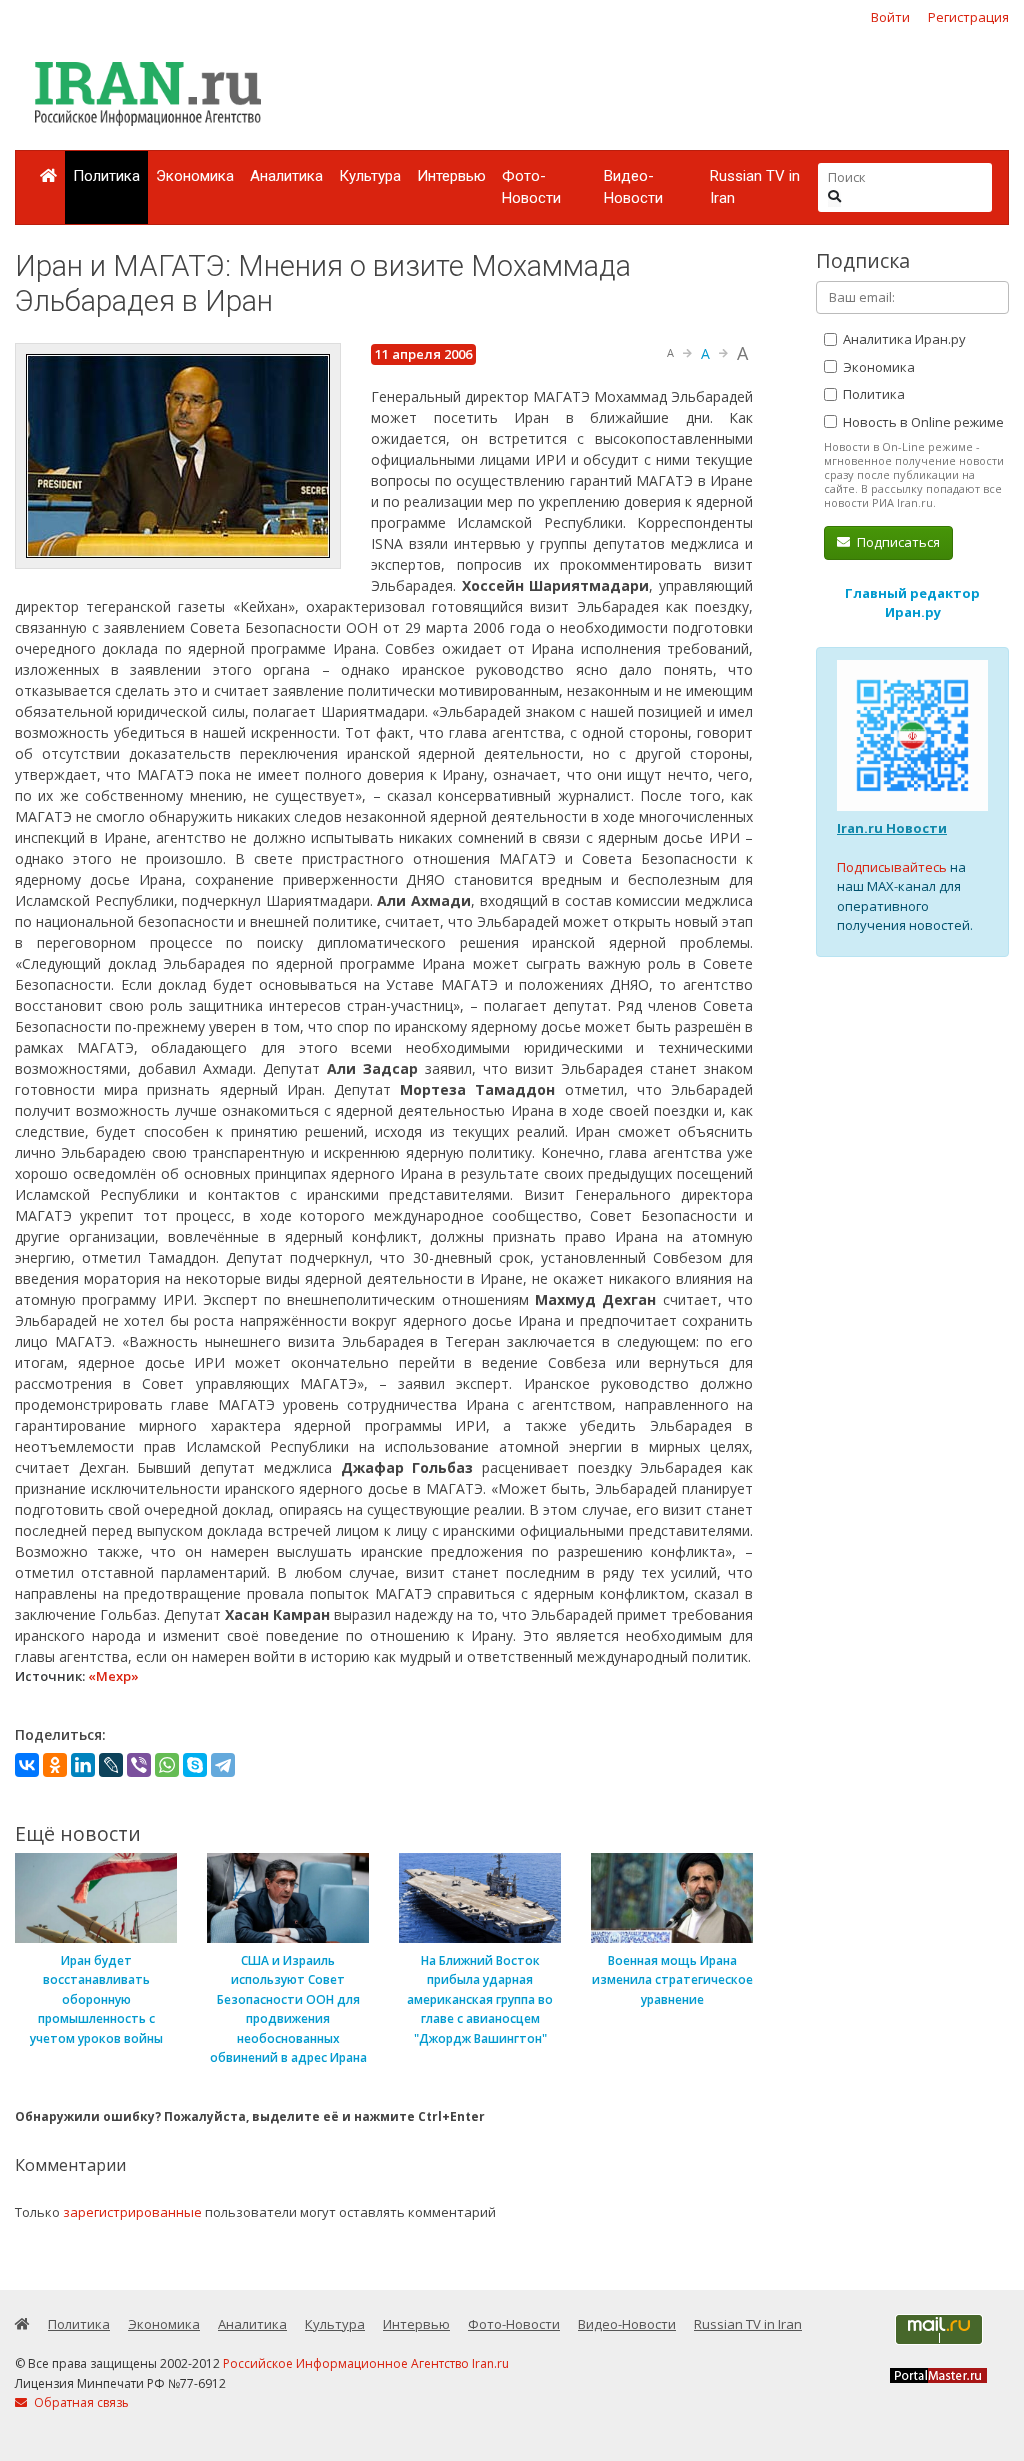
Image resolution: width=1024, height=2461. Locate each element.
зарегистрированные (132, 2212)
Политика (106, 176)
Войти (890, 17)
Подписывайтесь (892, 867)
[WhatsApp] (167, 1765)
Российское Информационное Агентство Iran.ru (366, 2363)
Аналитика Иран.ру (903, 339)
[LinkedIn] (83, 1765)
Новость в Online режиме (922, 422)
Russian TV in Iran (755, 187)
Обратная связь (80, 2402)
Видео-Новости (633, 187)
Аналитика (286, 176)
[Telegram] (223, 1765)
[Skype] (195, 1765)
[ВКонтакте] (27, 1765)
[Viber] (139, 1765)
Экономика (195, 176)
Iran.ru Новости (892, 828)
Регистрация (968, 17)
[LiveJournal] (111, 1765)
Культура (370, 176)
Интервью (451, 176)
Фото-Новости (531, 187)
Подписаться (897, 542)
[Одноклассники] (55, 1765)
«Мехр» (113, 1676)
